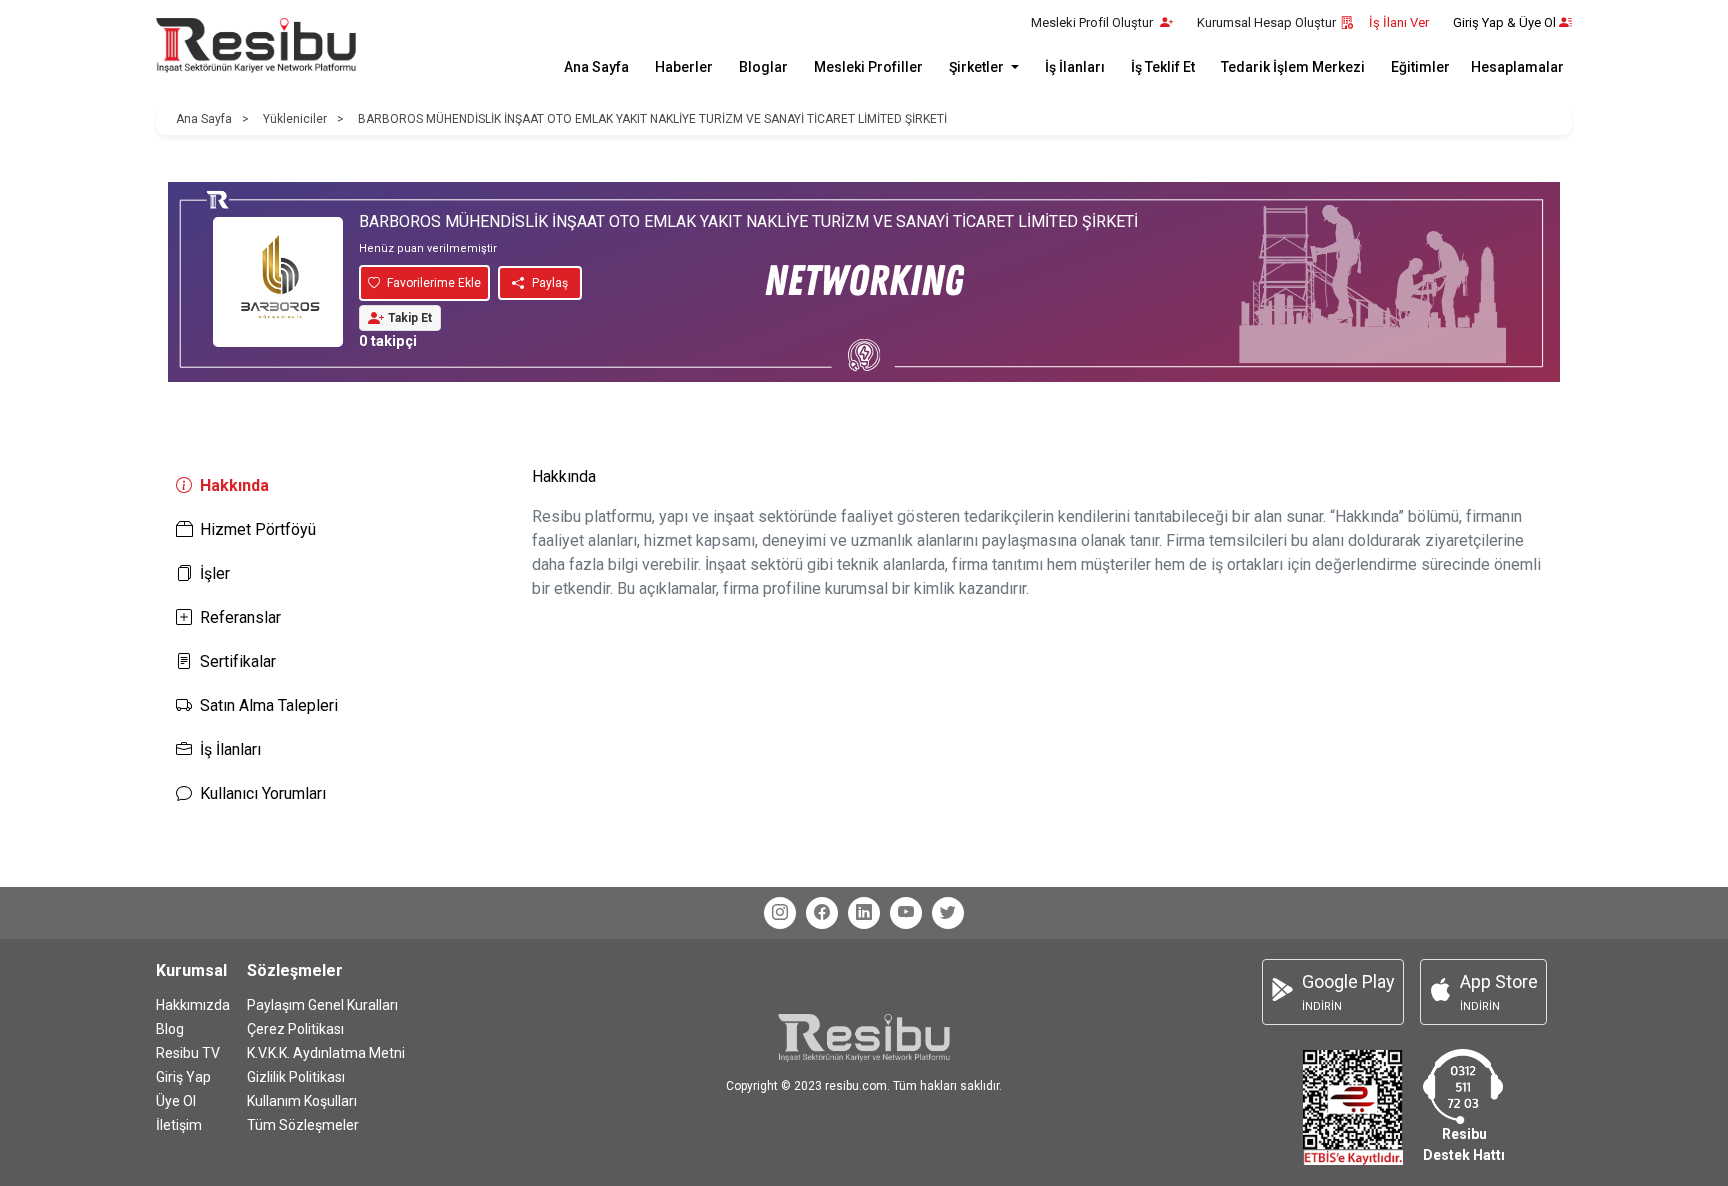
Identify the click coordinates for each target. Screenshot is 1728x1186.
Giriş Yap (183, 1077)
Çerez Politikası (295, 1029)
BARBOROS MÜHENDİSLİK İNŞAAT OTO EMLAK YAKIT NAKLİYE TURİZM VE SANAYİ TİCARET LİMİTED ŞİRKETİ (652, 119)
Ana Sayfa (596, 67)
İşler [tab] (215, 573)
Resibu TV (188, 1053)
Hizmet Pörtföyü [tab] (258, 529)
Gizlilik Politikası (296, 1077)
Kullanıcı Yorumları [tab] (263, 793)
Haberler (684, 67)
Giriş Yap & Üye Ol (1504, 22)
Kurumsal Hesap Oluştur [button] (1266, 22)
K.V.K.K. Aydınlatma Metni (326, 1053)
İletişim (179, 1125)
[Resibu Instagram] (780, 913)
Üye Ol (176, 1101)
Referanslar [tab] (240, 617)
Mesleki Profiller (868, 67)
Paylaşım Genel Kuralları (322, 1005)
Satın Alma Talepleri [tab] (269, 705)
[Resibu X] (948, 913)
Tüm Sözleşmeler (303, 1125)
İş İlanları (1075, 67)
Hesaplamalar (1517, 67)
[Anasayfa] (256, 45)
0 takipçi (388, 341)
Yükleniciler (295, 119)
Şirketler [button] (978, 67)
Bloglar (763, 67)
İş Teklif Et (1163, 67)
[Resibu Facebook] (822, 913)
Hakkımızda (193, 1005)
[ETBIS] (1353, 1106)
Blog (170, 1029)
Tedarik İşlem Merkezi (1293, 67)
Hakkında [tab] (234, 485)
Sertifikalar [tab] (238, 661)
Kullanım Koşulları (302, 1101)
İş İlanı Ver (1399, 22)
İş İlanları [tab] (230, 749)
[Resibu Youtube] (906, 913)
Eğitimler (1420, 67)
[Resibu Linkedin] (864, 913)
